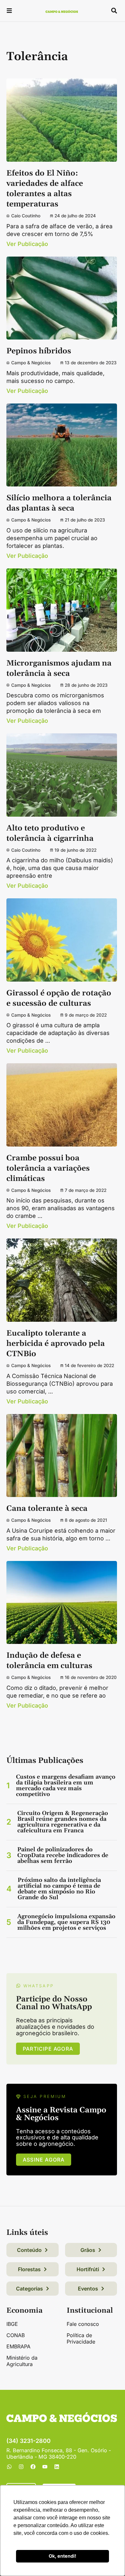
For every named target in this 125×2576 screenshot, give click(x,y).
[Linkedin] (57, 2467)
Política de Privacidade (81, 2338)
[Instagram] (21, 2467)
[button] (9, 11)
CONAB (16, 2335)
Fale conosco (83, 2324)
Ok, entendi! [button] (63, 2556)
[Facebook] (33, 2467)
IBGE (12, 2324)
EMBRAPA (18, 2346)
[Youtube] (45, 2467)
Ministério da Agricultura (22, 2361)
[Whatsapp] (9, 2467)
